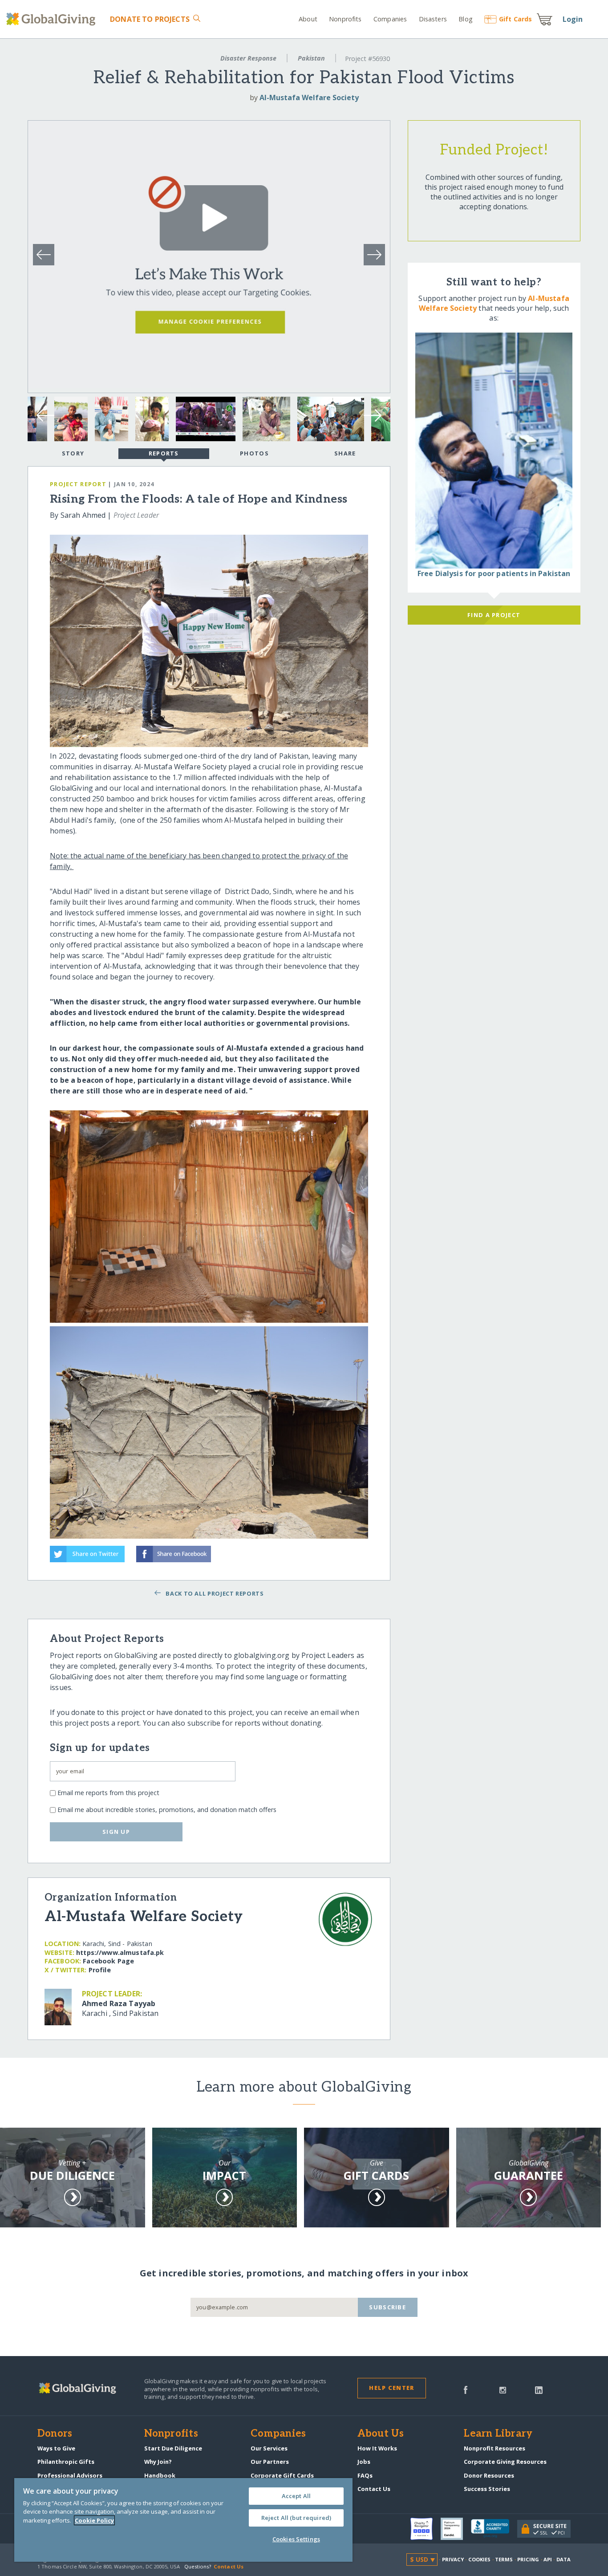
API (548, 2559)
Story (73, 453)
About (308, 19)
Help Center (391, 2388)
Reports (164, 453)
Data (563, 2559)
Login (573, 19)
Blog (466, 19)
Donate (150, 19)
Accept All (296, 2496)
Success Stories (487, 2489)
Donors (55, 2434)
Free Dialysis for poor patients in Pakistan (494, 573)
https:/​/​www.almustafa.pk (120, 1952)
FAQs (365, 2475)
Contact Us (374, 2489)
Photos (254, 453)
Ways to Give (56, 2448)
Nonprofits (345, 19)
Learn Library (498, 2434)
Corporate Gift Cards (282, 2475)
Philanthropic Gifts (66, 2462)
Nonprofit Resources (495, 2448)
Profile (100, 1970)
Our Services (269, 2448)
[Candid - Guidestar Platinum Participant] (456, 2529)
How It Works (377, 2448)
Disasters (433, 19)
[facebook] (466, 2389)
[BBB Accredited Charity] (494, 2529)
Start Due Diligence (173, 2448)
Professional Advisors (70, 2475)
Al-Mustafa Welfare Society (309, 98)
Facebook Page (108, 1961)
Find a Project (494, 615)
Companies (390, 19)
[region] (183, 2520)
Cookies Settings (296, 2539)
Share (345, 453)
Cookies (480, 2559)
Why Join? (158, 2462)
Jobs (364, 2462)
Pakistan (311, 58)
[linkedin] (539, 2389)
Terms (504, 2559)
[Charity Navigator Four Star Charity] (426, 2529)
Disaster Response (248, 58)
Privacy (453, 2559)
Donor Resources (489, 2475)
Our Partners (270, 2462)
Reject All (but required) (296, 2518)
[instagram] (503, 2389)
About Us (381, 2434)
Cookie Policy (94, 2520)
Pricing (528, 2559)
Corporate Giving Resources (505, 2462)
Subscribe (387, 2307)
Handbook (160, 2475)
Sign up (116, 1832)
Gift (515, 19)
